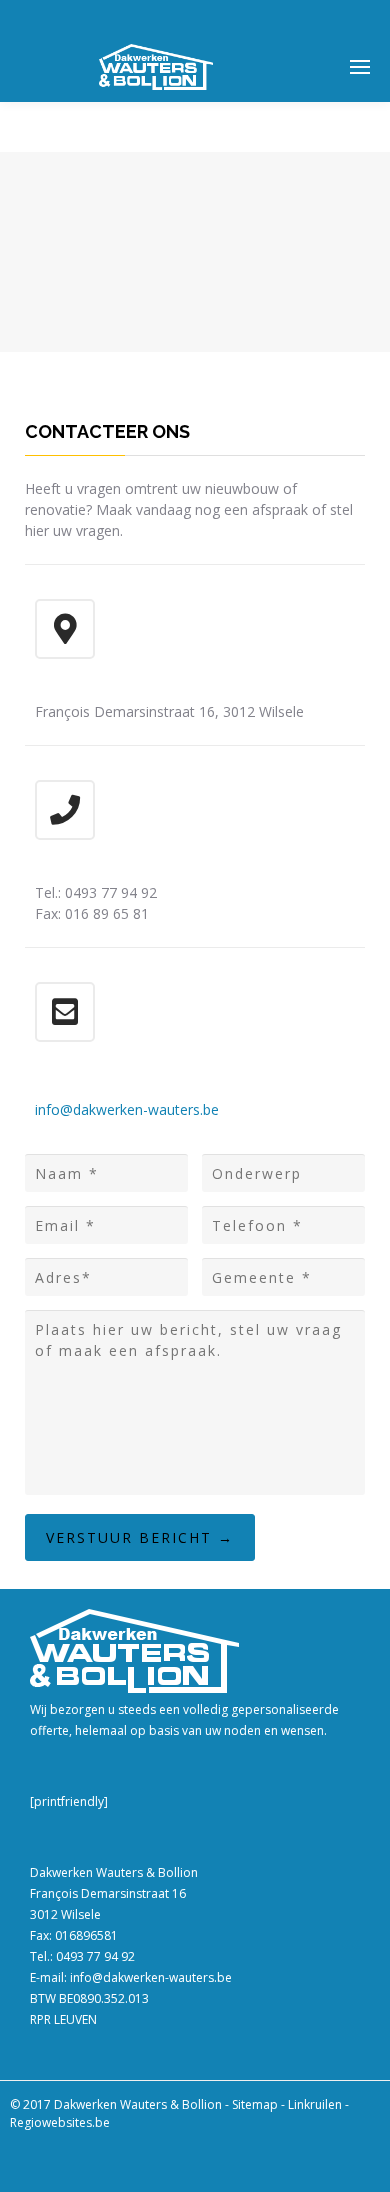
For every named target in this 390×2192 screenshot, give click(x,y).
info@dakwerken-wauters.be (127, 1109)
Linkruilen (315, 2104)
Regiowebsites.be (60, 2122)
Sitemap (255, 2104)
